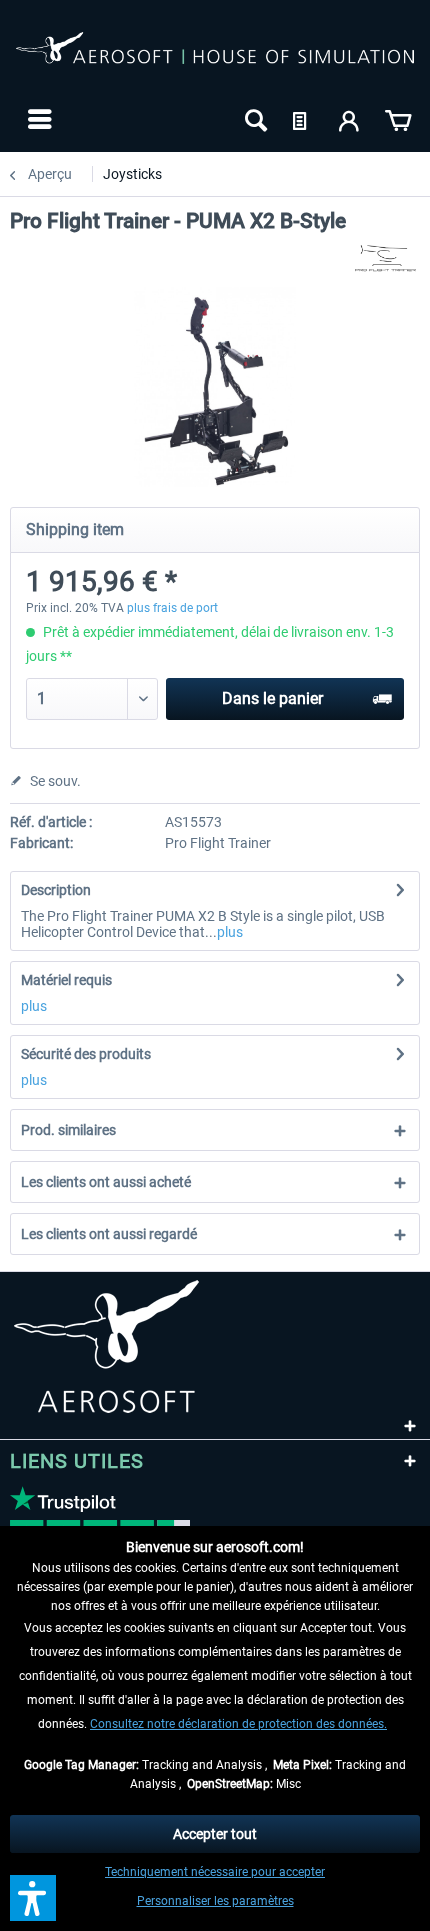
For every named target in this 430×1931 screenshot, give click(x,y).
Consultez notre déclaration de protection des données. (238, 1724)
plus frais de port (172, 608)
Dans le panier (272, 698)
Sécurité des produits (86, 1054)
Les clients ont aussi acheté (106, 1182)
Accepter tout (215, 1834)
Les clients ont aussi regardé (109, 1234)
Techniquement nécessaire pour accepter (215, 1872)
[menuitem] (37, 119)
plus (230, 932)
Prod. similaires (68, 1130)
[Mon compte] (350, 119)
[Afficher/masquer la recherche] (254, 119)
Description (56, 890)
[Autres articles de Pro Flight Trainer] (385, 257)
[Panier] (398, 119)
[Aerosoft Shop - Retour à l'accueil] (215, 58)
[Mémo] (302, 119)
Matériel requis (66, 980)
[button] (33, 1898)
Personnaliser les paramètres (215, 1901)
